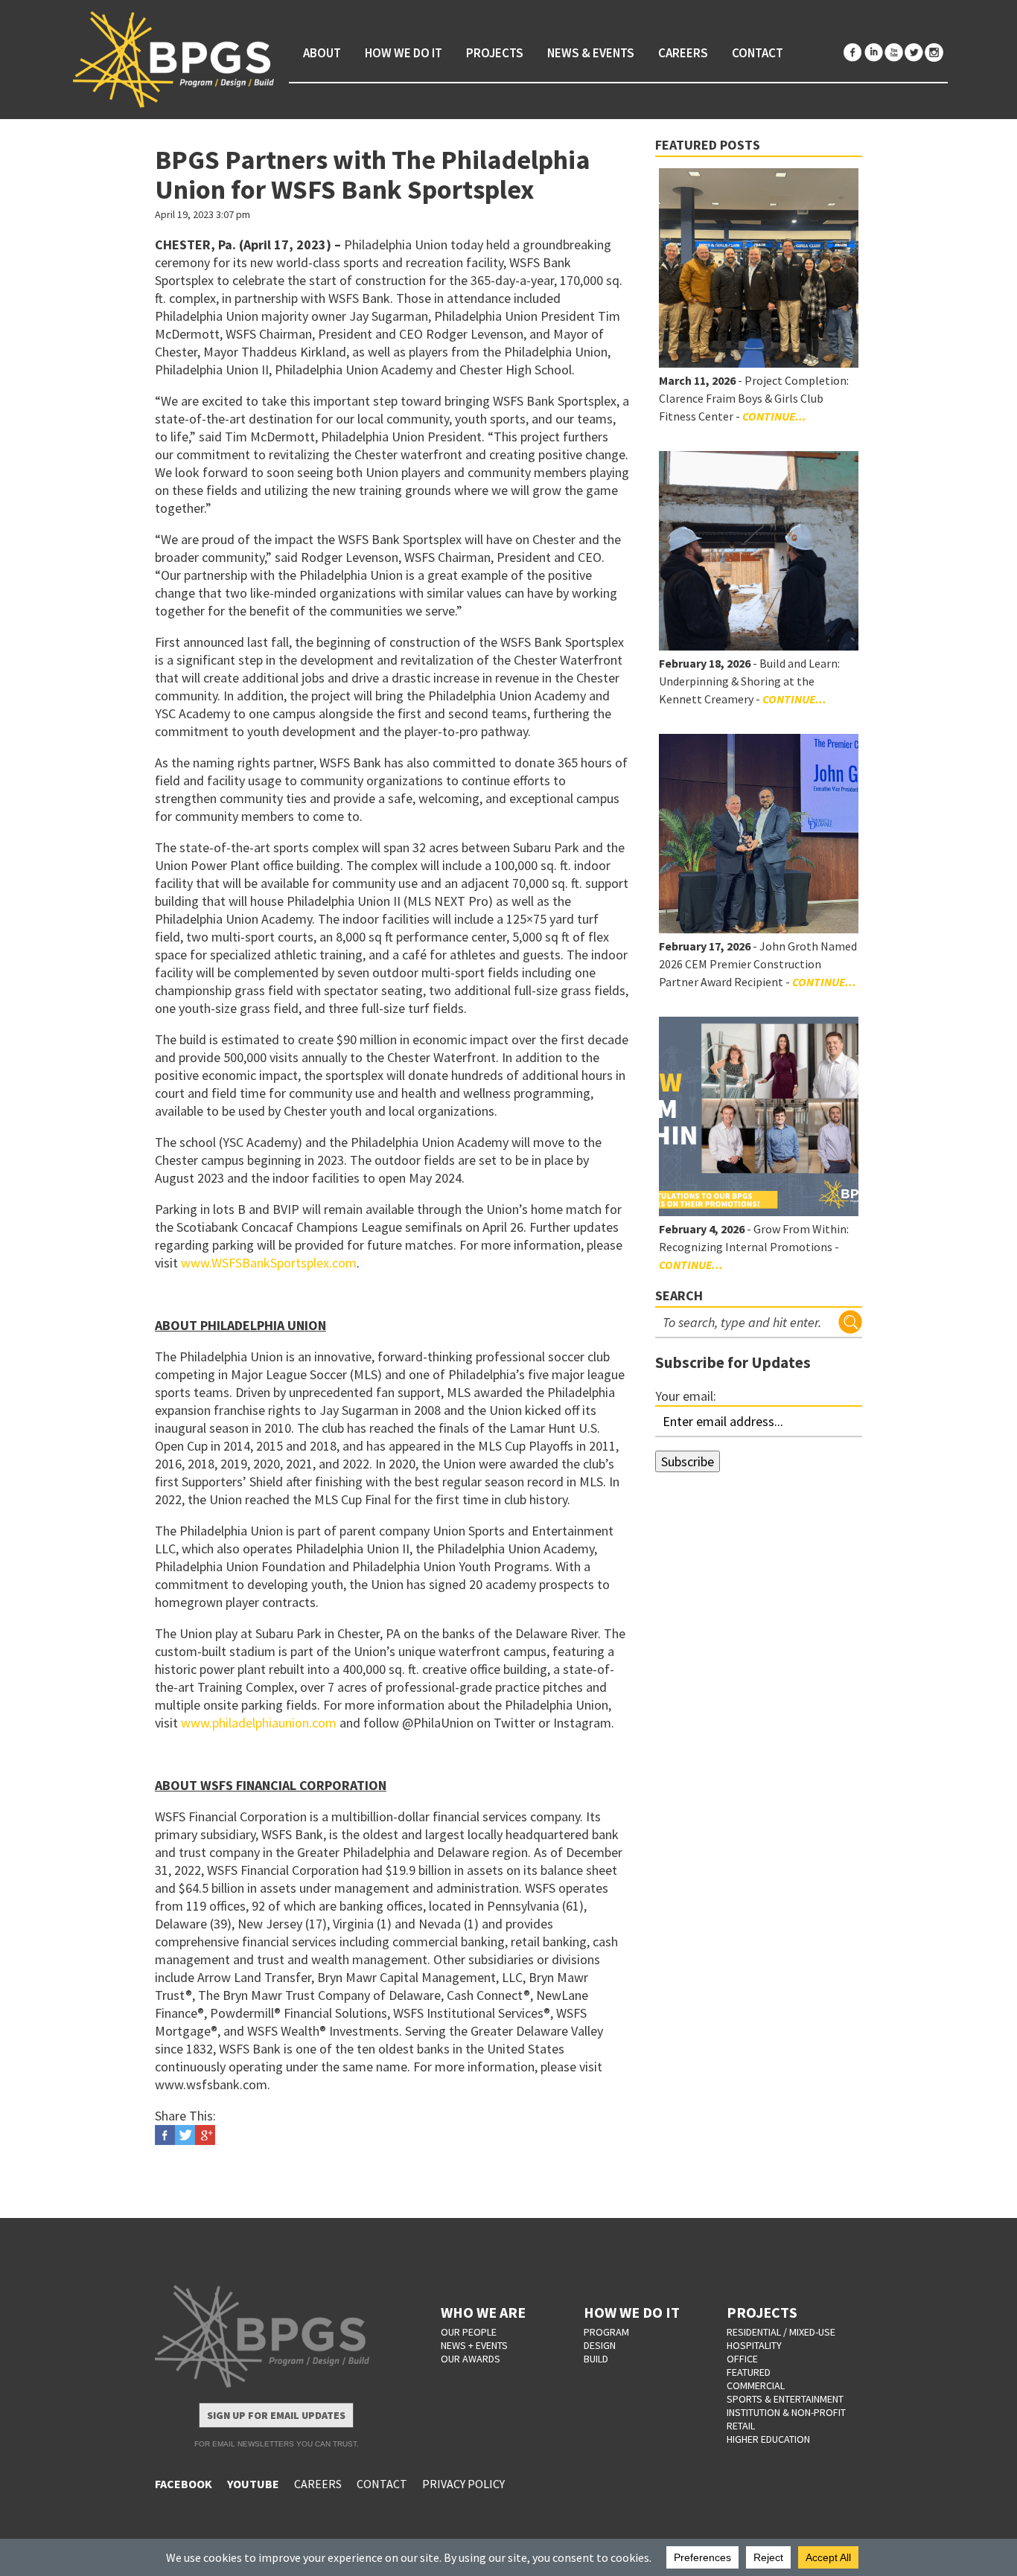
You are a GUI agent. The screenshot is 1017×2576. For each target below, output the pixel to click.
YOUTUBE (253, 2484)
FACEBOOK (184, 2484)
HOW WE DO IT (632, 2312)
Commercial (756, 2385)
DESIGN (600, 2345)
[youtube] (893, 52)
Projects (495, 53)
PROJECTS (762, 2312)
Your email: (686, 1396)
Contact (758, 53)
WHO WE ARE (483, 2312)
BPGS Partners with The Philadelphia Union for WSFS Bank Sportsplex (373, 175)
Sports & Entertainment (785, 2399)
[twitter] (914, 52)
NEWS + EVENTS (474, 2345)
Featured (749, 2372)
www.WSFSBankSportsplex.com (269, 1263)
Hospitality (754, 2345)
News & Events (591, 53)
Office (742, 2359)
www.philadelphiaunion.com (259, 1723)
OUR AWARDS (471, 2359)
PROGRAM (606, 2332)
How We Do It (404, 53)
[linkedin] (873, 52)
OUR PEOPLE (469, 2332)
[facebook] (853, 52)
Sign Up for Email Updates (276, 2415)
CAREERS (318, 2484)
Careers (683, 53)
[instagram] (934, 52)
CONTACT (382, 2484)
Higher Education (768, 2439)
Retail (741, 2426)
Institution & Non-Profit (786, 2412)
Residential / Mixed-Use (781, 2332)
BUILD (596, 2359)
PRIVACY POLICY (463, 2484)
